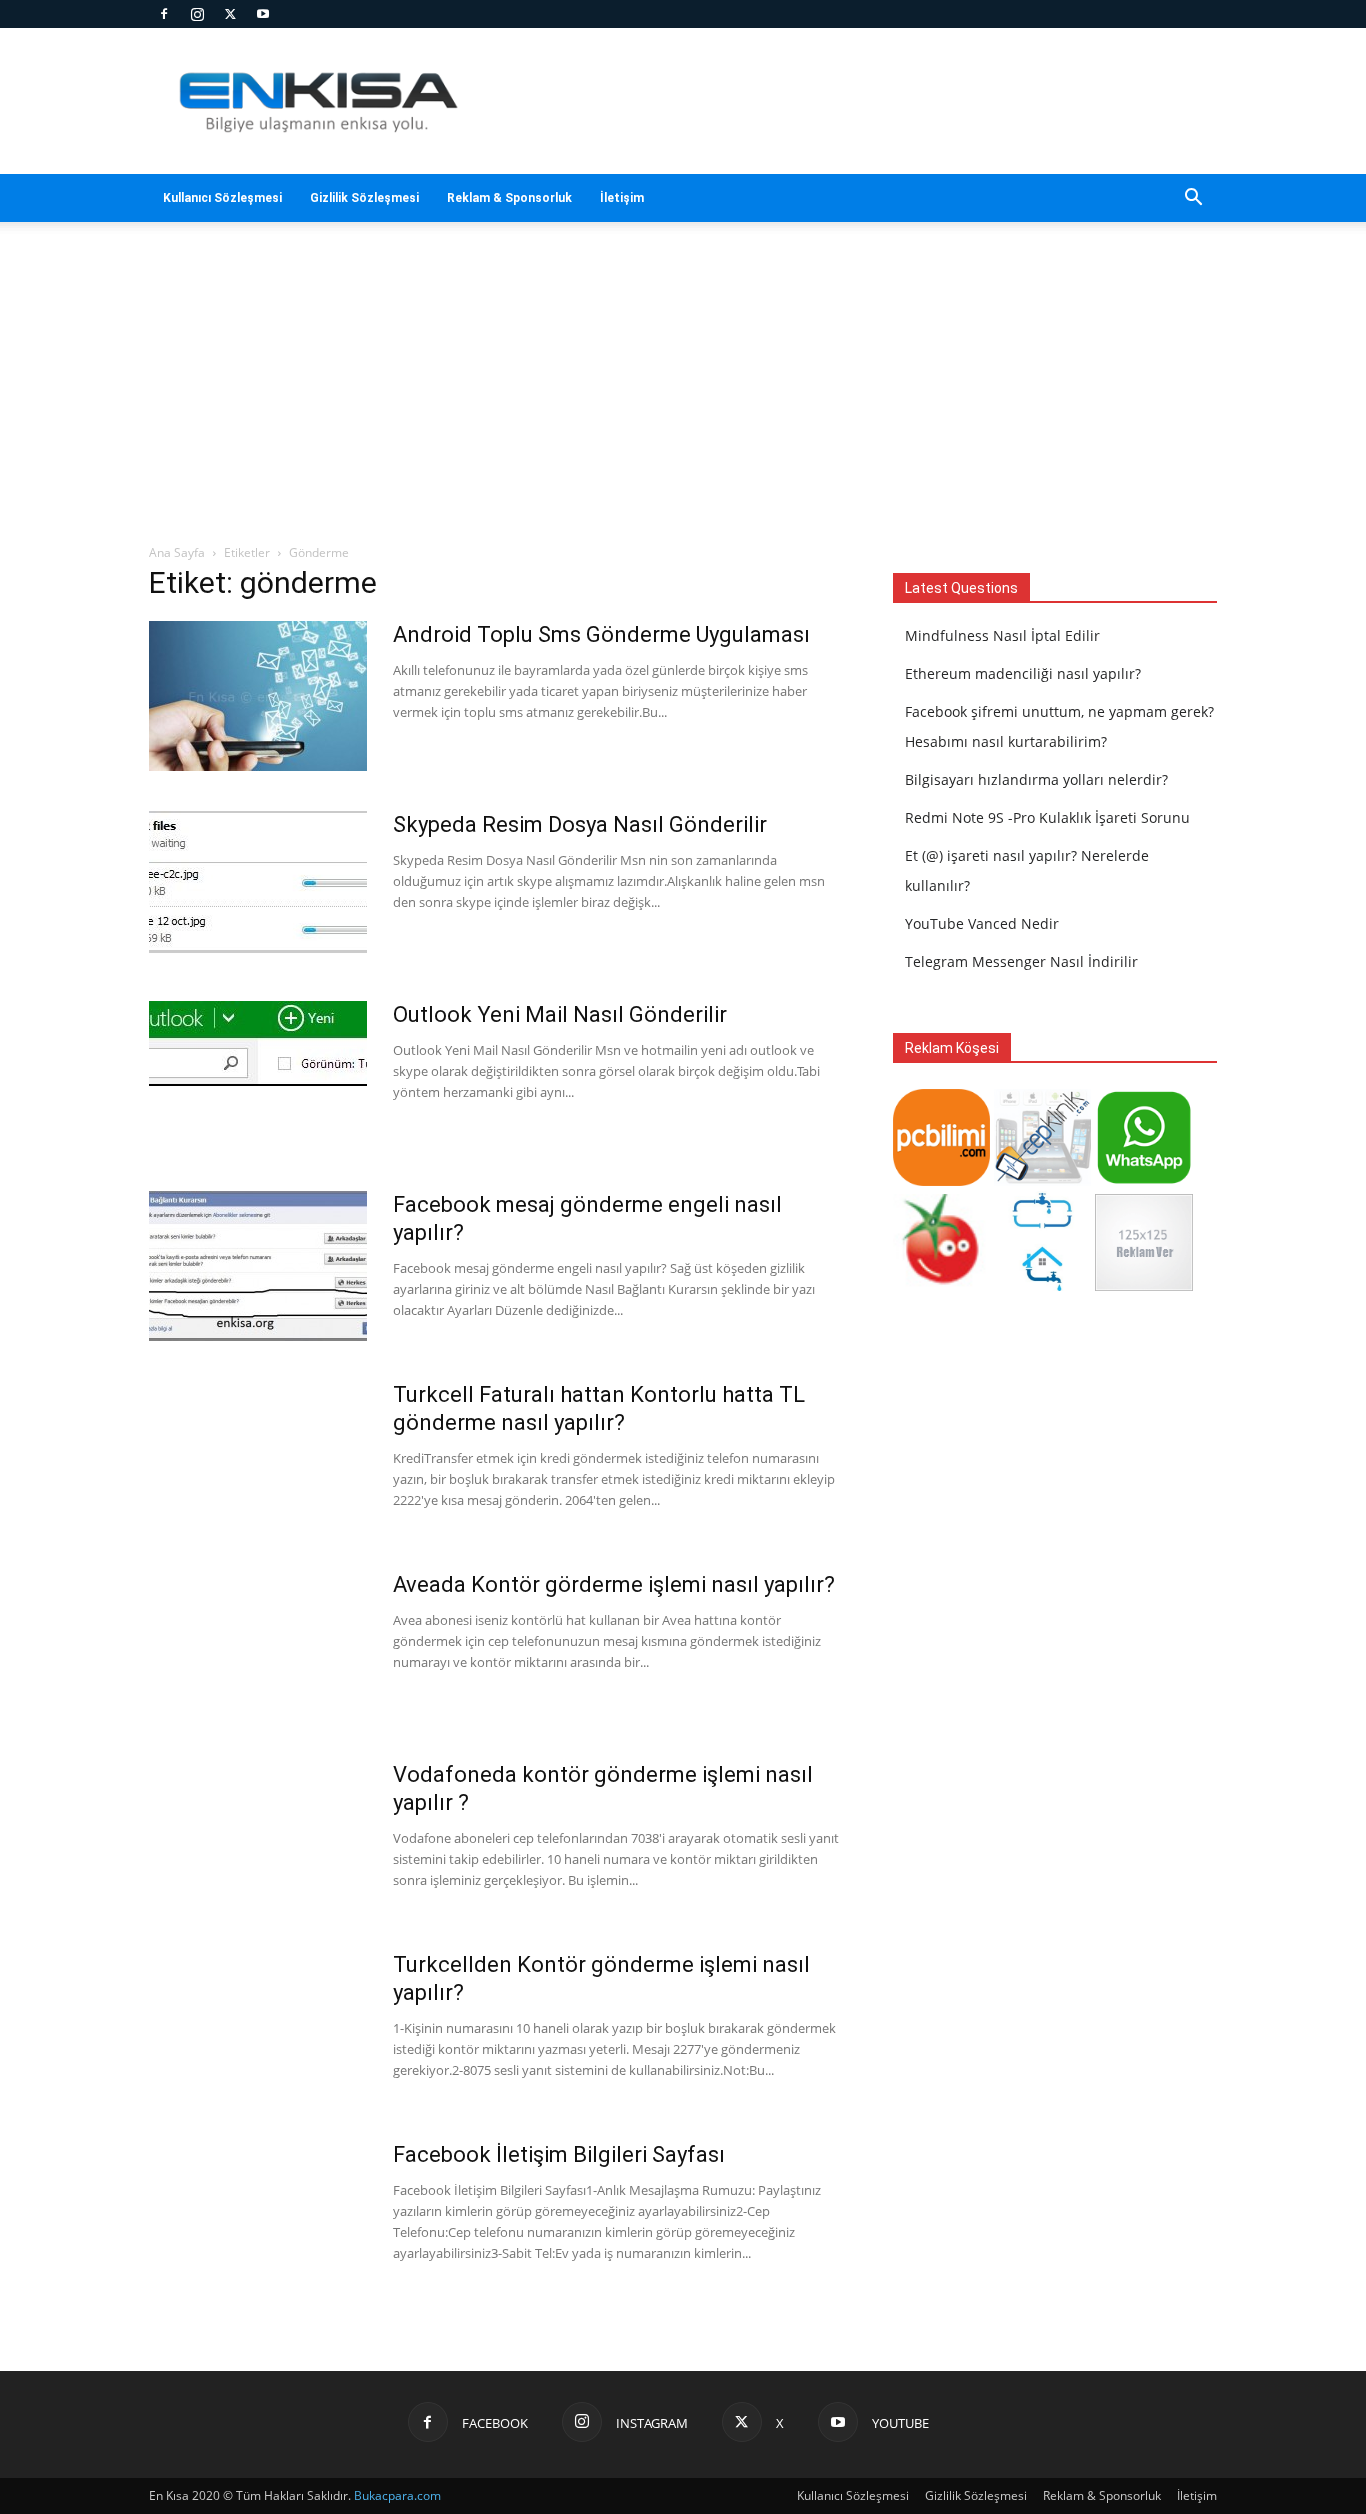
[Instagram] (197, 14)
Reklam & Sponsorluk (509, 198)
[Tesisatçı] (1042, 1285)
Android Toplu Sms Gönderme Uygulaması (601, 634)
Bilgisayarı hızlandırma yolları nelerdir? (1036, 779)
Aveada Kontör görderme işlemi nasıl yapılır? (614, 1584)
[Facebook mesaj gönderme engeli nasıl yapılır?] (258, 1266)
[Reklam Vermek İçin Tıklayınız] (1143, 1285)
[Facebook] (164, 14)
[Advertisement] (683, 393)
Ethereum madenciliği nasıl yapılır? (1023, 673)
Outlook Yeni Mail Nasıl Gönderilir (560, 1014)
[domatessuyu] (941, 1285)
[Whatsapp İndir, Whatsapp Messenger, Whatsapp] (1143, 1180)
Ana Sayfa (177, 552)
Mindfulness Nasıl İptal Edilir (1002, 635)
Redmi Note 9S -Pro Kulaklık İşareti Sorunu (1047, 817)
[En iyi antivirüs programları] (941, 1180)
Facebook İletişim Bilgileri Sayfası (559, 2154)
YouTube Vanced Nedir (982, 923)
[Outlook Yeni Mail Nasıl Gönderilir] (258, 1043)
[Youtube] (263, 14)
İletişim (622, 198)
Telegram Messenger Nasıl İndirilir (1021, 961)
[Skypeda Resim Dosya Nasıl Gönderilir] (258, 882)
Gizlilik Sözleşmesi (364, 198)
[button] (1193, 199)
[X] (230, 14)
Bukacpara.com (397, 2495)
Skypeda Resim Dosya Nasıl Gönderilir (580, 824)
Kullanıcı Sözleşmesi (222, 198)
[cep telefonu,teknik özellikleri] (1042, 1180)
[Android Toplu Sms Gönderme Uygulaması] (258, 696)
